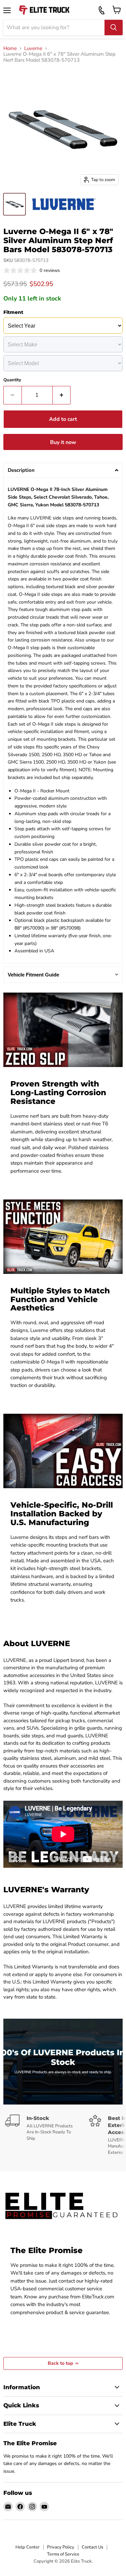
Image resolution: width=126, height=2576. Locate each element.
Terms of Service (63, 2554)
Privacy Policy (61, 2547)
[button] (63, 470)
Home (10, 48)
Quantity (12, 380)
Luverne (33, 48)
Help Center (28, 2547)
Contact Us (92, 2547)
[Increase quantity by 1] (62, 395)
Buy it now (63, 442)
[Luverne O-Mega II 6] (14, 204)
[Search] (114, 27)
